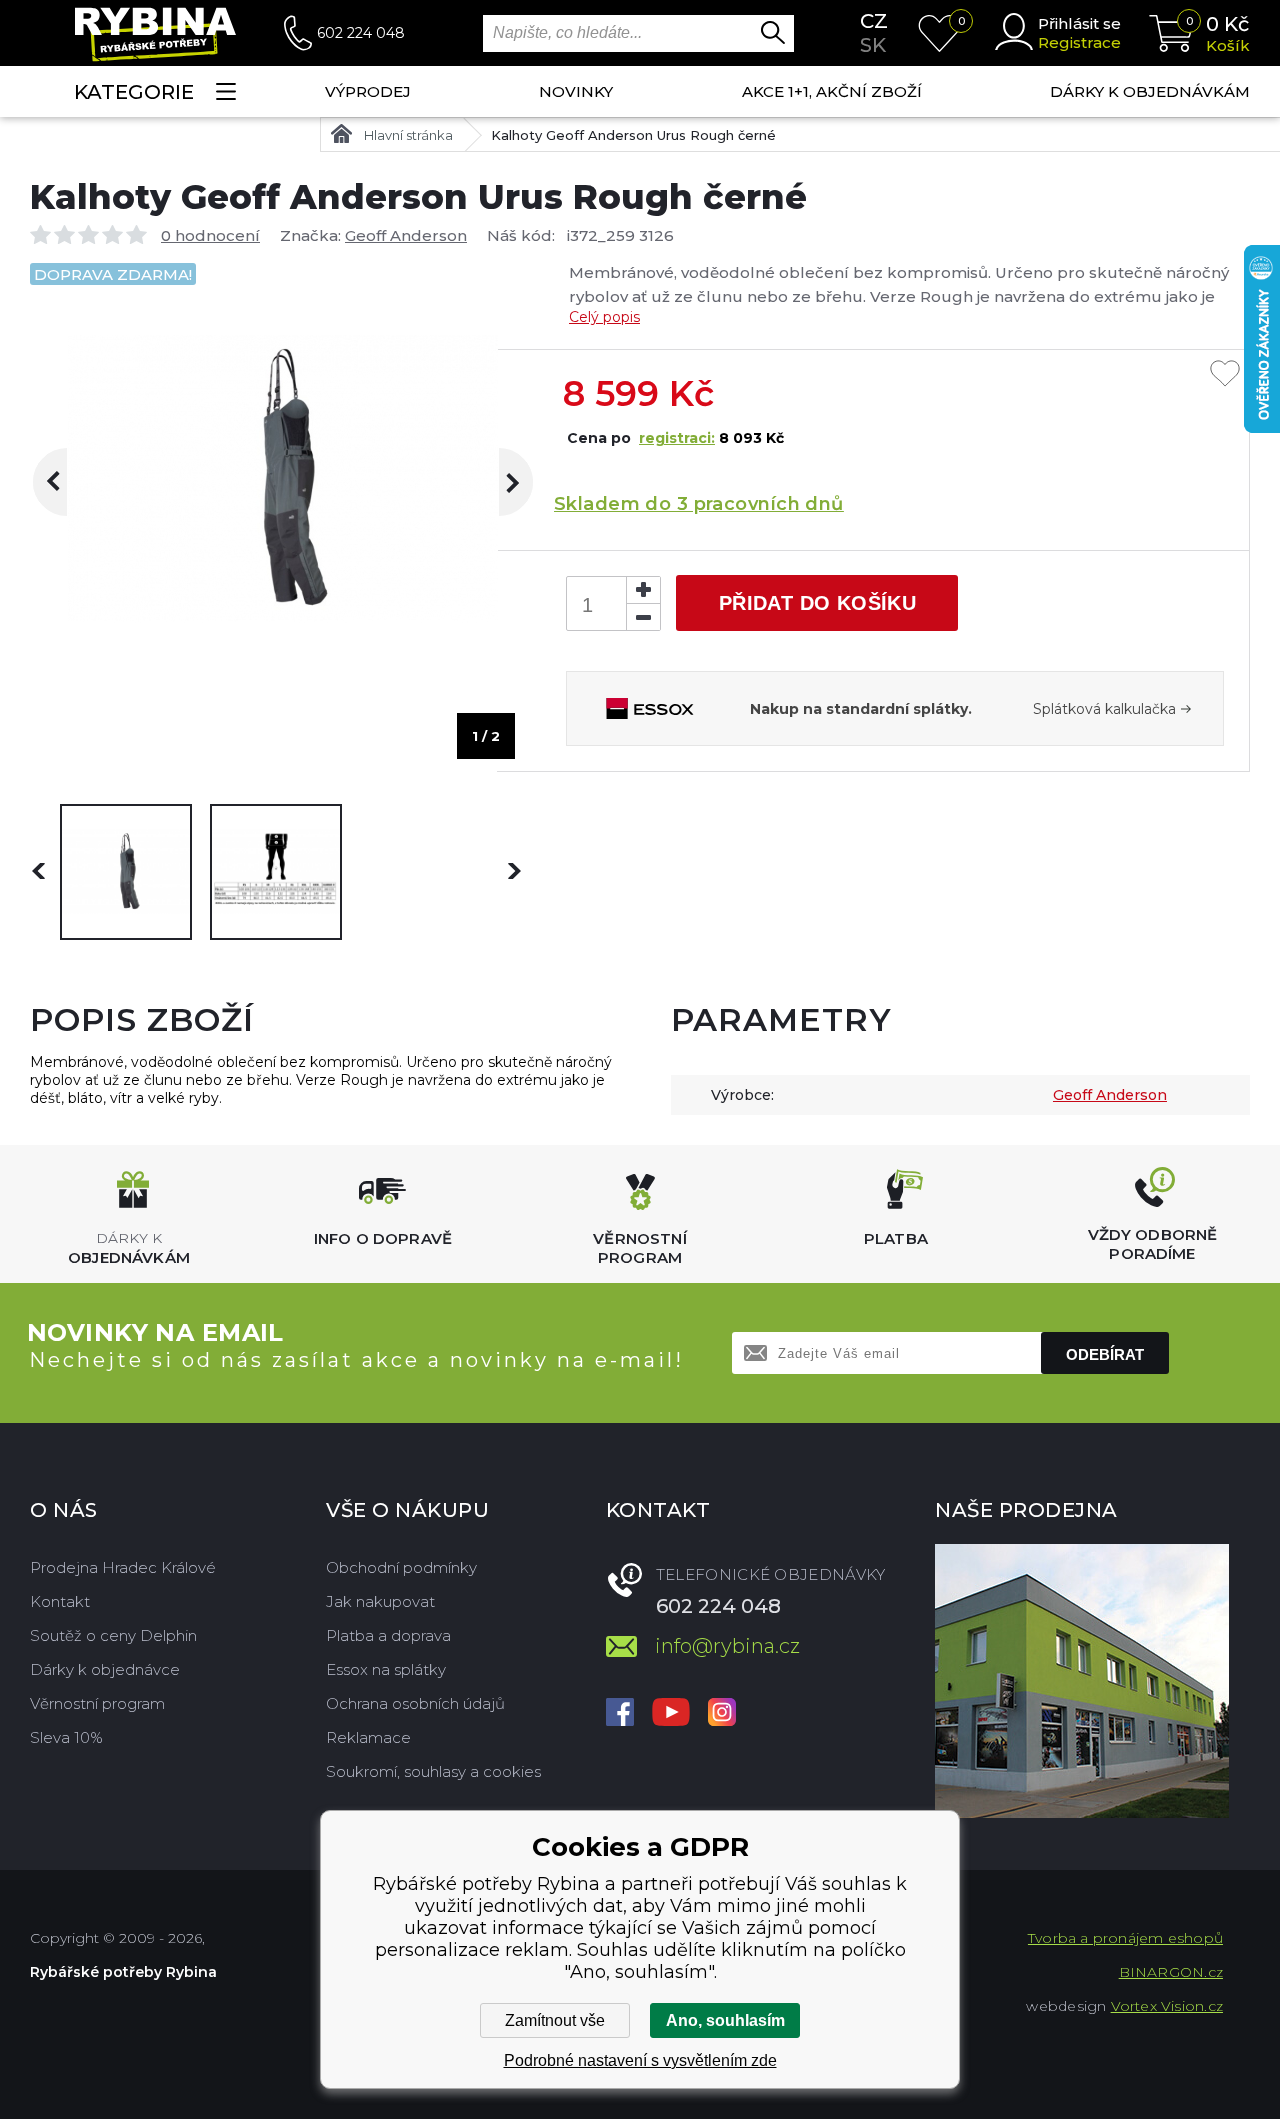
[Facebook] (620, 1714)
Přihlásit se (1079, 23)
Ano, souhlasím (725, 2020)
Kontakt (60, 1601)
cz (874, 21)
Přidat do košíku (817, 603)
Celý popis (604, 317)
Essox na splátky (386, 1669)
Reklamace (368, 1737)
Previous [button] (66, 482)
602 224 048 (361, 33)
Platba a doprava (388, 1635)
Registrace (1079, 42)
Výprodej (368, 91)
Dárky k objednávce (105, 1669)
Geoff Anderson (406, 235)
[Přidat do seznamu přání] (1225, 375)
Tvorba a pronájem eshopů (1125, 1938)
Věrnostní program (97, 1703)
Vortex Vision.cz (1167, 2006)
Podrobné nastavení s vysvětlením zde (640, 2060)
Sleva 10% (66, 1737)
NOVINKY (576, 91)
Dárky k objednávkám (1150, 91)
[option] (126, 872)
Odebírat (1105, 1354)
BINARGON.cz (1171, 1972)
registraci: (677, 438)
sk (873, 45)
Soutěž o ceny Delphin (113, 1635)
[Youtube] (671, 1714)
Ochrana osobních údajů (415, 1703)
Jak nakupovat (380, 1601)
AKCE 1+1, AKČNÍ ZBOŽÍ (832, 91)
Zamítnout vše (555, 2020)
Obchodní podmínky (401, 1567)
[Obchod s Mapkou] (1082, 1681)
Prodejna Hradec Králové (123, 1567)
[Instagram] (722, 1714)
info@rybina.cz (727, 1646)
